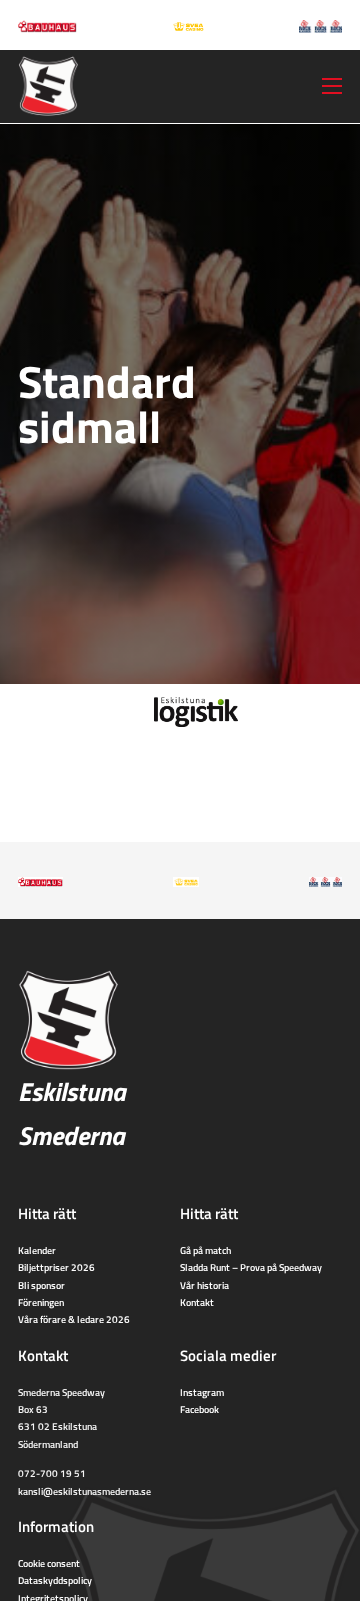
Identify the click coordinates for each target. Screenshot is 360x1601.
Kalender (37, 1250)
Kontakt (197, 1302)
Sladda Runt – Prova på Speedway (251, 1267)
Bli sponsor (41, 1285)
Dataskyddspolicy (55, 1580)
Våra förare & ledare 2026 (74, 1319)
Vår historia (204, 1285)
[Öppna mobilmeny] (332, 86)
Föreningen (41, 1302)
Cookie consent (49, 1563)
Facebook (199, 1409)
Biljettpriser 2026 (56, 1267)
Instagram (202, 1392)
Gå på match (205, 1250)
